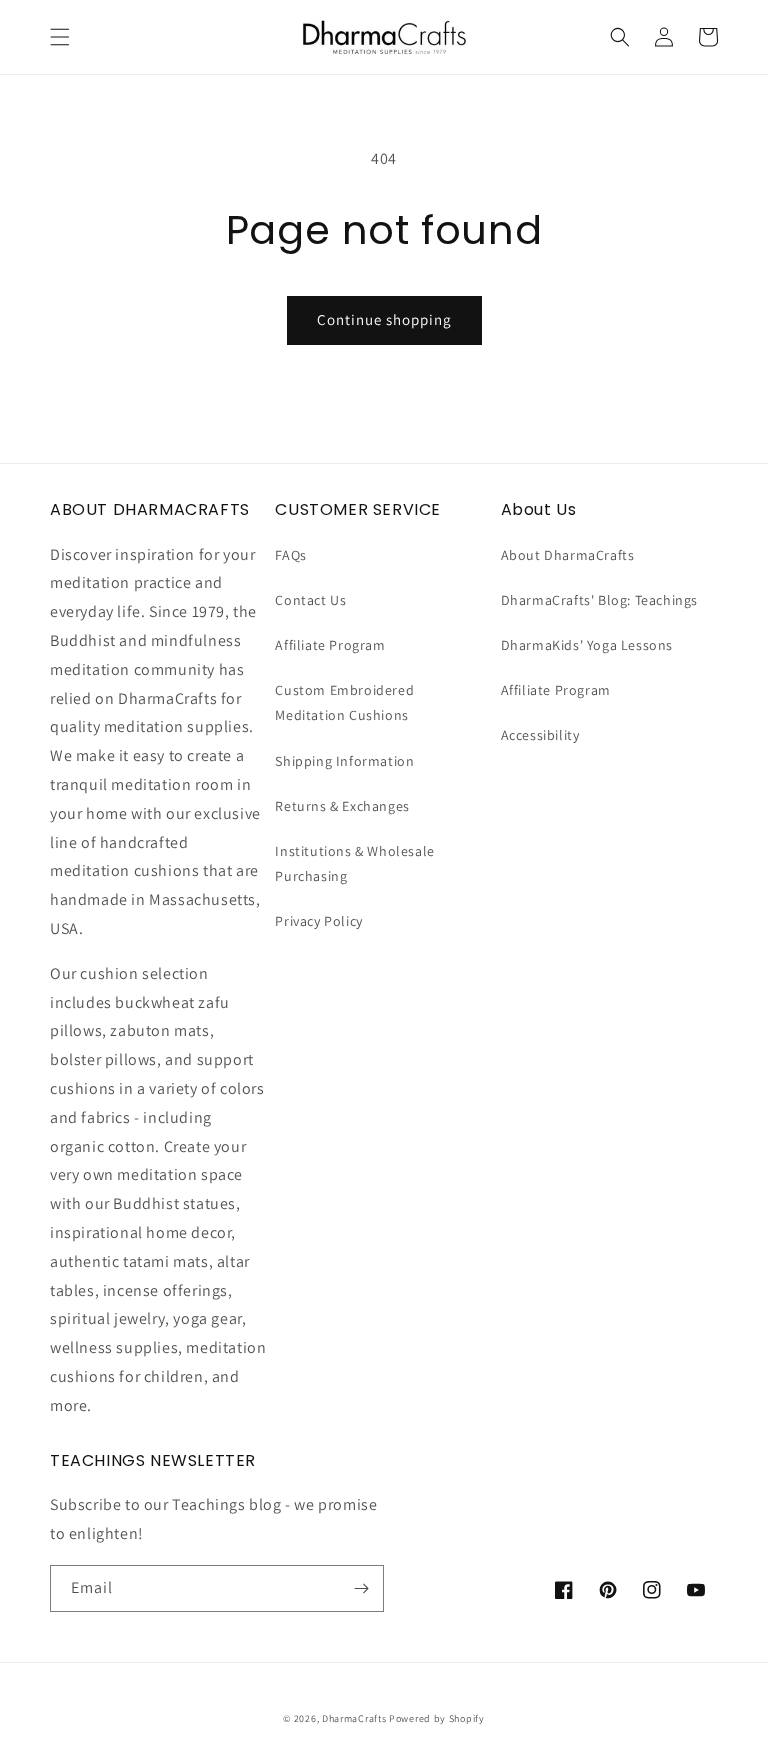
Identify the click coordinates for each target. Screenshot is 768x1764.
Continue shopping (384, 319)
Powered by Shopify (437, 1718)
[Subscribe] (361, 1588)
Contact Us (310, 600)
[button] (60, 37)
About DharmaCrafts (568, 555)
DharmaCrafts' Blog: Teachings (599, 600)
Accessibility (540, 735)
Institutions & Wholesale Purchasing (354, 863)
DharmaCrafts (354, 1718)
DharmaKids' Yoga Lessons (587, 645)
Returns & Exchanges (342, 806)
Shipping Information (344, 761)
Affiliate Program (330, 645)
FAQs (290, 555)
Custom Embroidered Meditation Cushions (344, 702)
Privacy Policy (318, 921)
